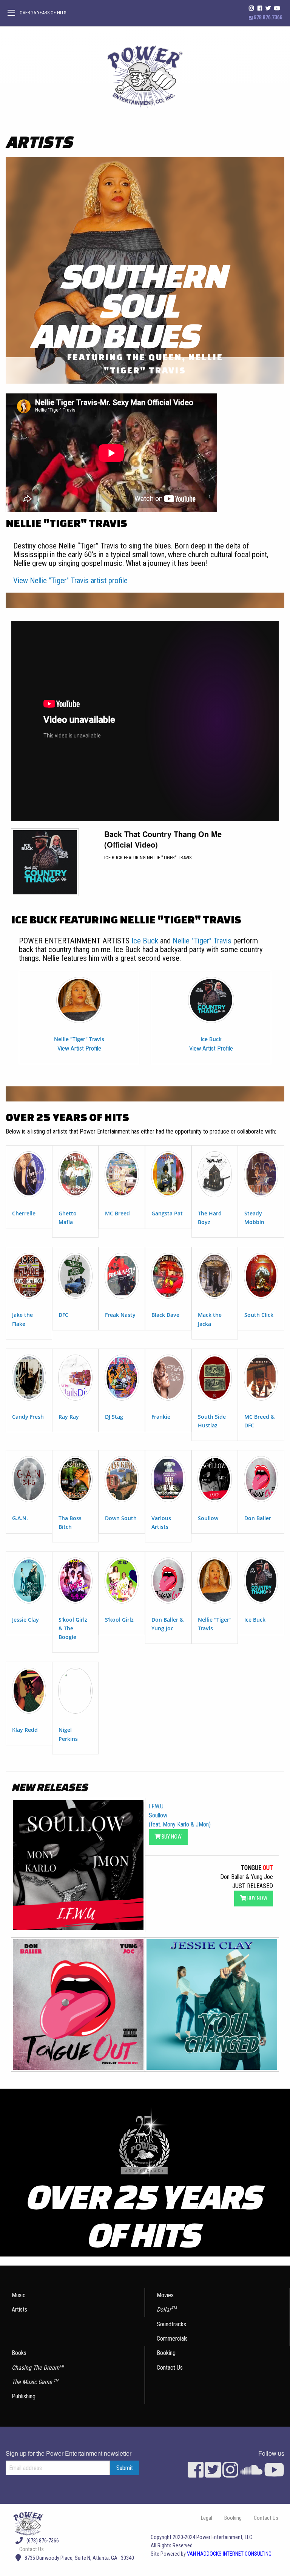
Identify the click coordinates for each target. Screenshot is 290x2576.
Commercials (172, 2339)
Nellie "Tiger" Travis (202, 941)
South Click (259, 1315)
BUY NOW (171, 1837)
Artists (19, 2309)
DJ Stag (114, 1417)
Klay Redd (25, 1730)
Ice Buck (145, 941)
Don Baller (258, 1518)
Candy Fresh (28, 1417)
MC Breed (117, 1213)
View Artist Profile (79, 1048)
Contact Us (170, 2368)
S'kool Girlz (119, 1620)
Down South (121, 1518)
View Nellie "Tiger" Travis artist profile (70, 581)
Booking (166, 2353)
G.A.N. (20, 1518)
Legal (207, 2518)
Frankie (161, 1417)
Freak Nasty (120, 1315)
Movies (165, 2295)
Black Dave (165, 1315)
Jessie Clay (25, 1620)
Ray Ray (69, 1417)
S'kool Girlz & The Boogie (73, 1628)
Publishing (24, 2396)
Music (19, 2295)
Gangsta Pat (167, 1213)
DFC (63, 1315)
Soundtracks (171, 2324)
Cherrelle (24, 1213)
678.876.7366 (268, 18)
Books (19, 2353)
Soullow (208, 1518)
